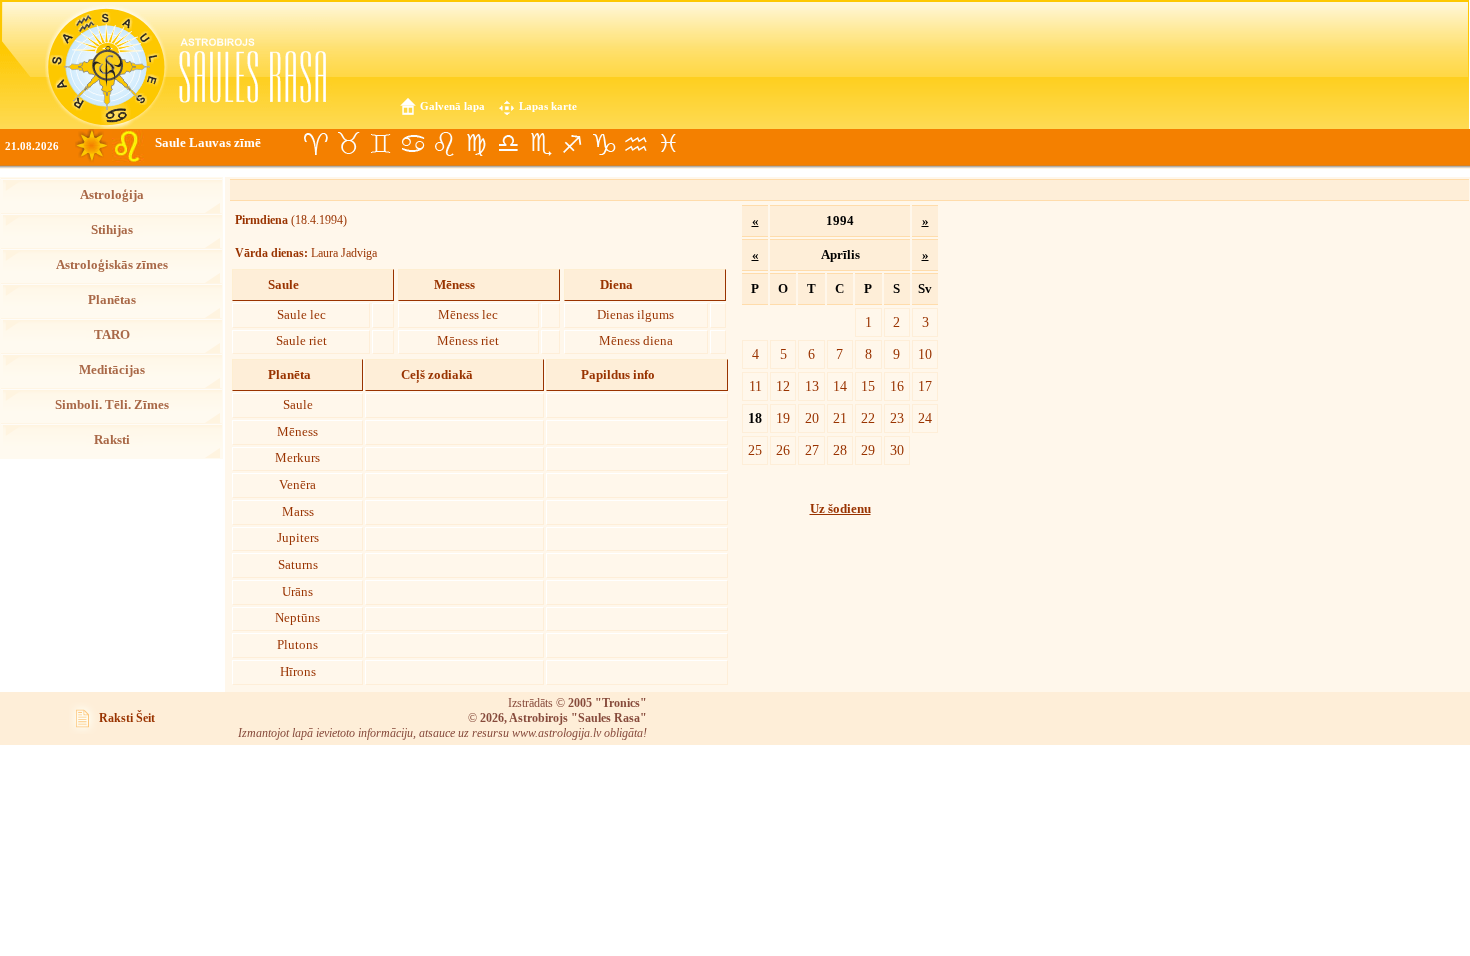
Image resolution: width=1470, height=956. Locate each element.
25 (755, 450)
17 (925, 386)
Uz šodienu (840, 509)
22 (868, 418)
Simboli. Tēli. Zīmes (112, 405)
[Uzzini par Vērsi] (348, 144)
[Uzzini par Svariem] (508, 144)
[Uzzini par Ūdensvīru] (636, 144)
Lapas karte (548, 106)
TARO (112, 335)
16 (897, 386)
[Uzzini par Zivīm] (668, 144)
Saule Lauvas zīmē (208, 143)
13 (812, 386)
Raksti (112, 440)
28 (840, 450)
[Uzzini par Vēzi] (412, 144)
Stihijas (112, 230)
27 (812, 450)
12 (783, 386)
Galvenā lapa (452, 106)
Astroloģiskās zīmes (112, 265)
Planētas (112, 300)
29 (868, 450)
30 (897, 450)
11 (755, 386)
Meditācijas (112, 370)
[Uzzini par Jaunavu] (476, 144)
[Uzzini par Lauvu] (444, 144)
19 (783, 418)
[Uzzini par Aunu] (316, 144)
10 (925, 354)
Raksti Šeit (127, 718)
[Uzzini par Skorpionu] (540, 144)
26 (783, 450)
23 (897, 418)
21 (840, 418)
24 (925, 418)
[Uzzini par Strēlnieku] (572, 144)
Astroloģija (112, 195)
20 (812, 418)
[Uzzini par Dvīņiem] (380, 144)
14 (840, 386)
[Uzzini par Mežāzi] (604, 144)
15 (868, 386)
